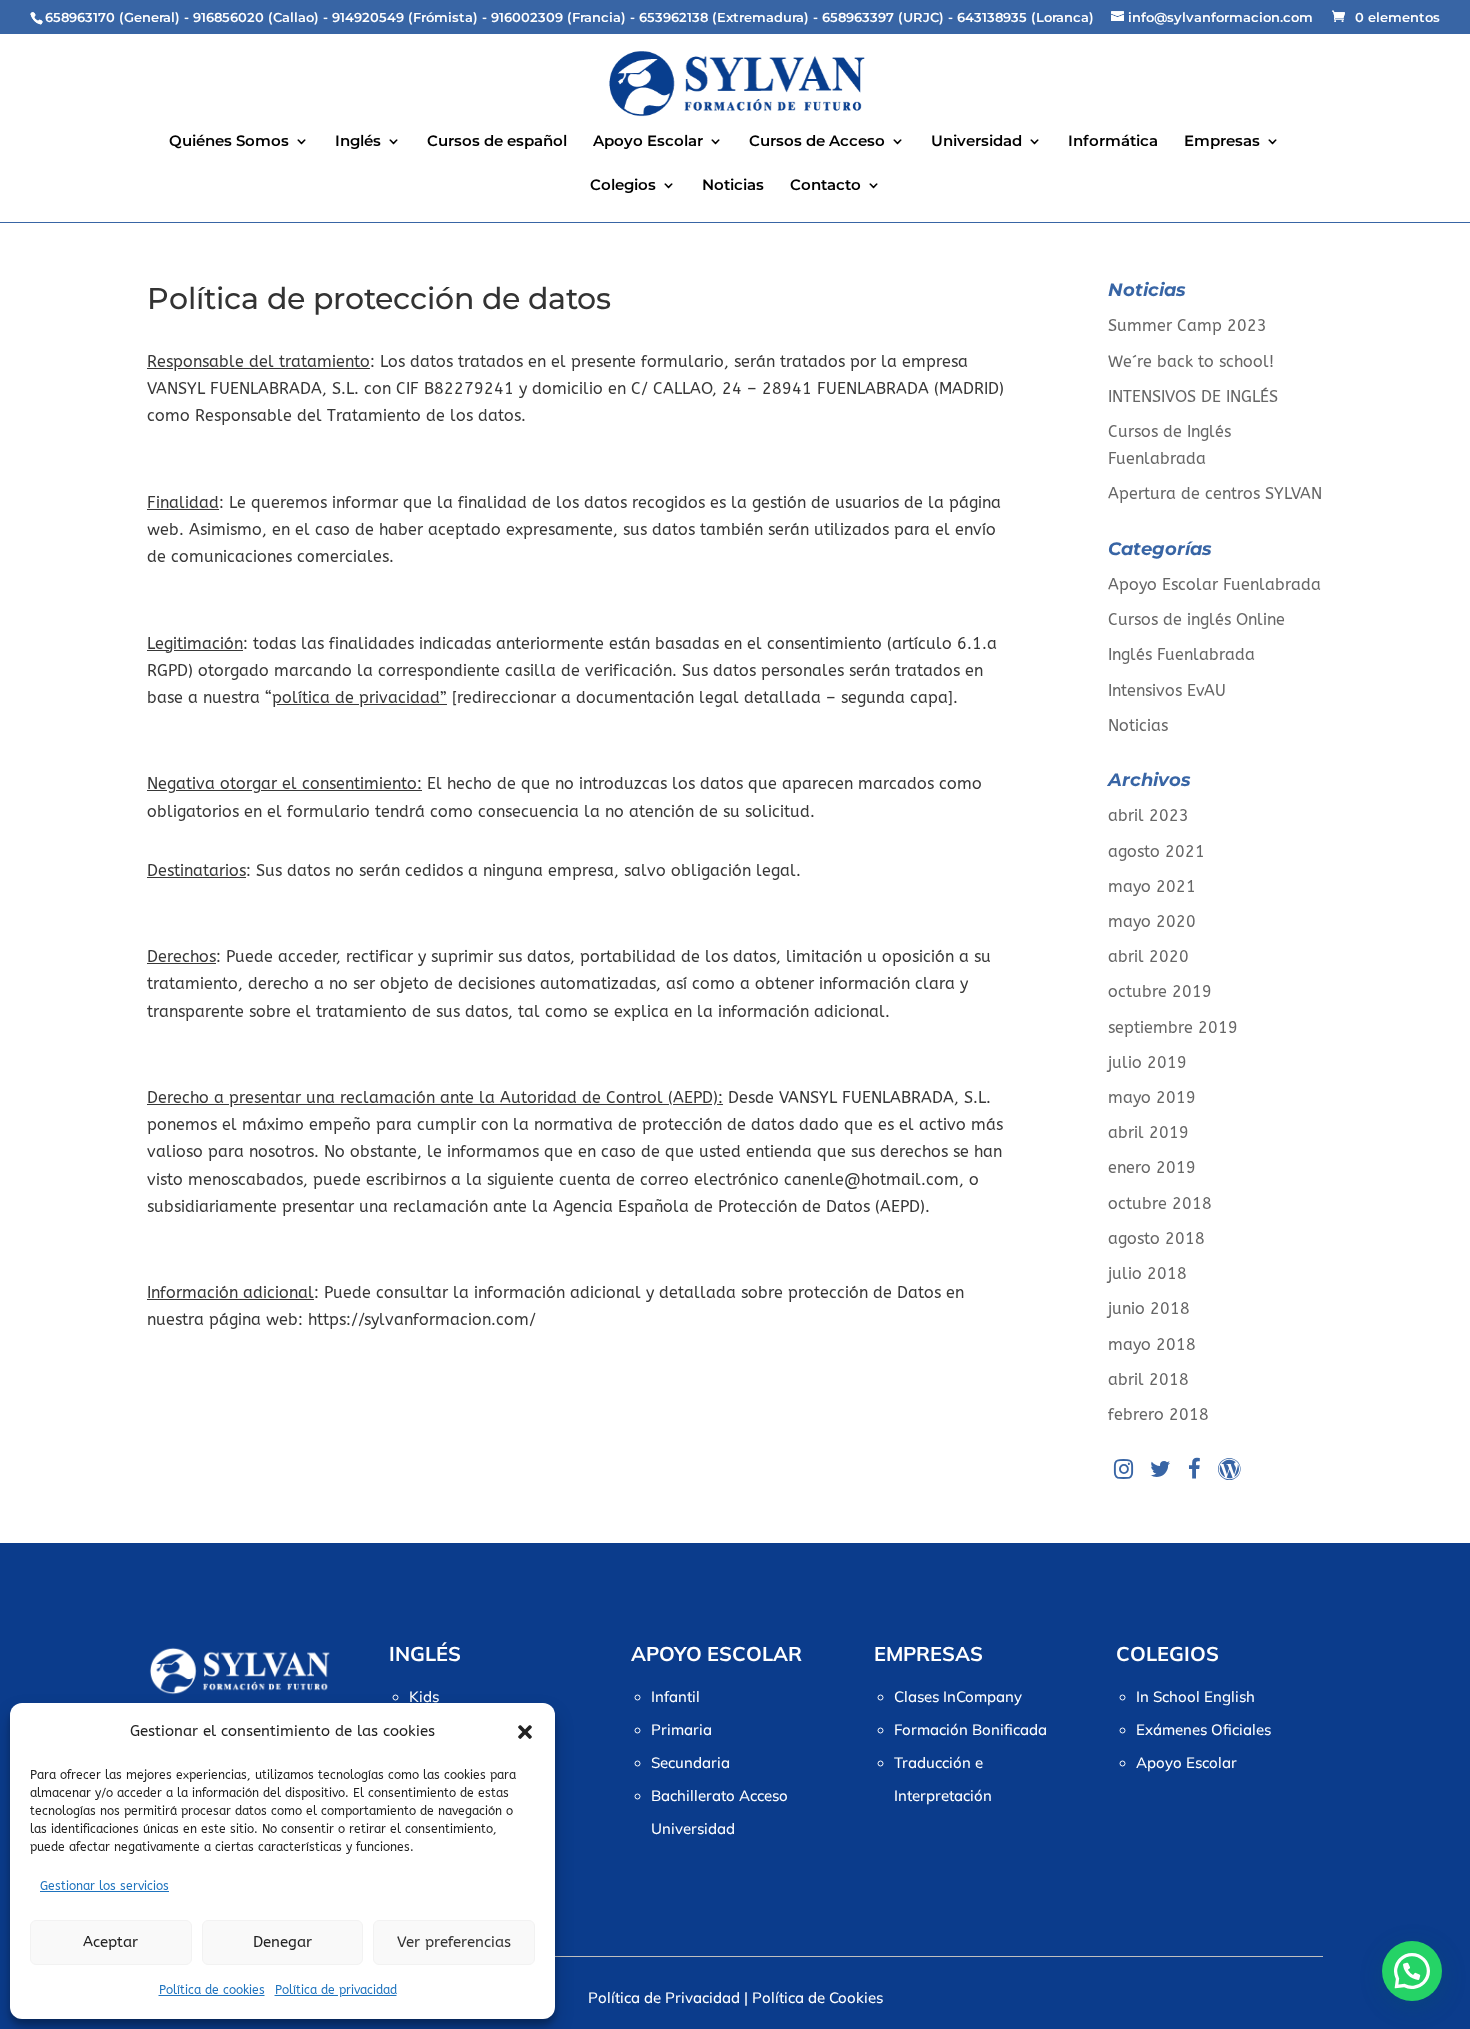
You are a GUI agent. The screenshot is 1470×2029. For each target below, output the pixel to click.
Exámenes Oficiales (1203, 1729)
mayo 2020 (1152, 921)
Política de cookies (212, 1990)
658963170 (80, 17)
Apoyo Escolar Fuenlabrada (1214, 584)
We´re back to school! (1191, 361)
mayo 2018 (1152, 1344)
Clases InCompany (958, 1696)
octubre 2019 (1160, 991)
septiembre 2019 (1173, 1027)
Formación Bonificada (970, 1729)
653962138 (673, 17)
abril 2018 (1148, 1379)
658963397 (858, 17)
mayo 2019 (1152, 1097)
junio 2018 (1149, 1308)
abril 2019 (1148, 1132)
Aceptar (110, 1942)
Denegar (282, 1942)
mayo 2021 (1152, 886)
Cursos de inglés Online (1196, 619)
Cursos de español (497, 142)
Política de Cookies (817, 1997)
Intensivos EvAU (1167, 690)
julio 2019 (1147, 1062)
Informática (1113, 142)
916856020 (228, 17)
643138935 (992, 17)
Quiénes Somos (229, 142)
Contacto (825, 186)
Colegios (623, 186)
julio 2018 (1147, 1273)
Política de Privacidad (664, 1997)
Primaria (681, 1729)
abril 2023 (1148, 815)
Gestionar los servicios (104, 1886)
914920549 (368, 17)
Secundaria (690, 1762)
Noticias (733, 186)
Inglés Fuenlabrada (1181, 654)
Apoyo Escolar (648, 142)
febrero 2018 (1158, 1414)
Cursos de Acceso (817, 142)
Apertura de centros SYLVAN (1215, 493)
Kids (424, 1696)
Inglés (358, 142)
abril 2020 (1148, 956)
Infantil (675, 1696)
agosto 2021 (1156, 851)
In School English (1195, 1696)
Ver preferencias (454, 1942)
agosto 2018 (1156, 1238)
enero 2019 (1152, 1167)
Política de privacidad (336, 1990)
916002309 (527, 17)
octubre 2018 (1160, 1203)
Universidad (976, 142)
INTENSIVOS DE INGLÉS (1193, 396)
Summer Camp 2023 (1187, 325)
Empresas (1222, 142)
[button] (525, 1732)
